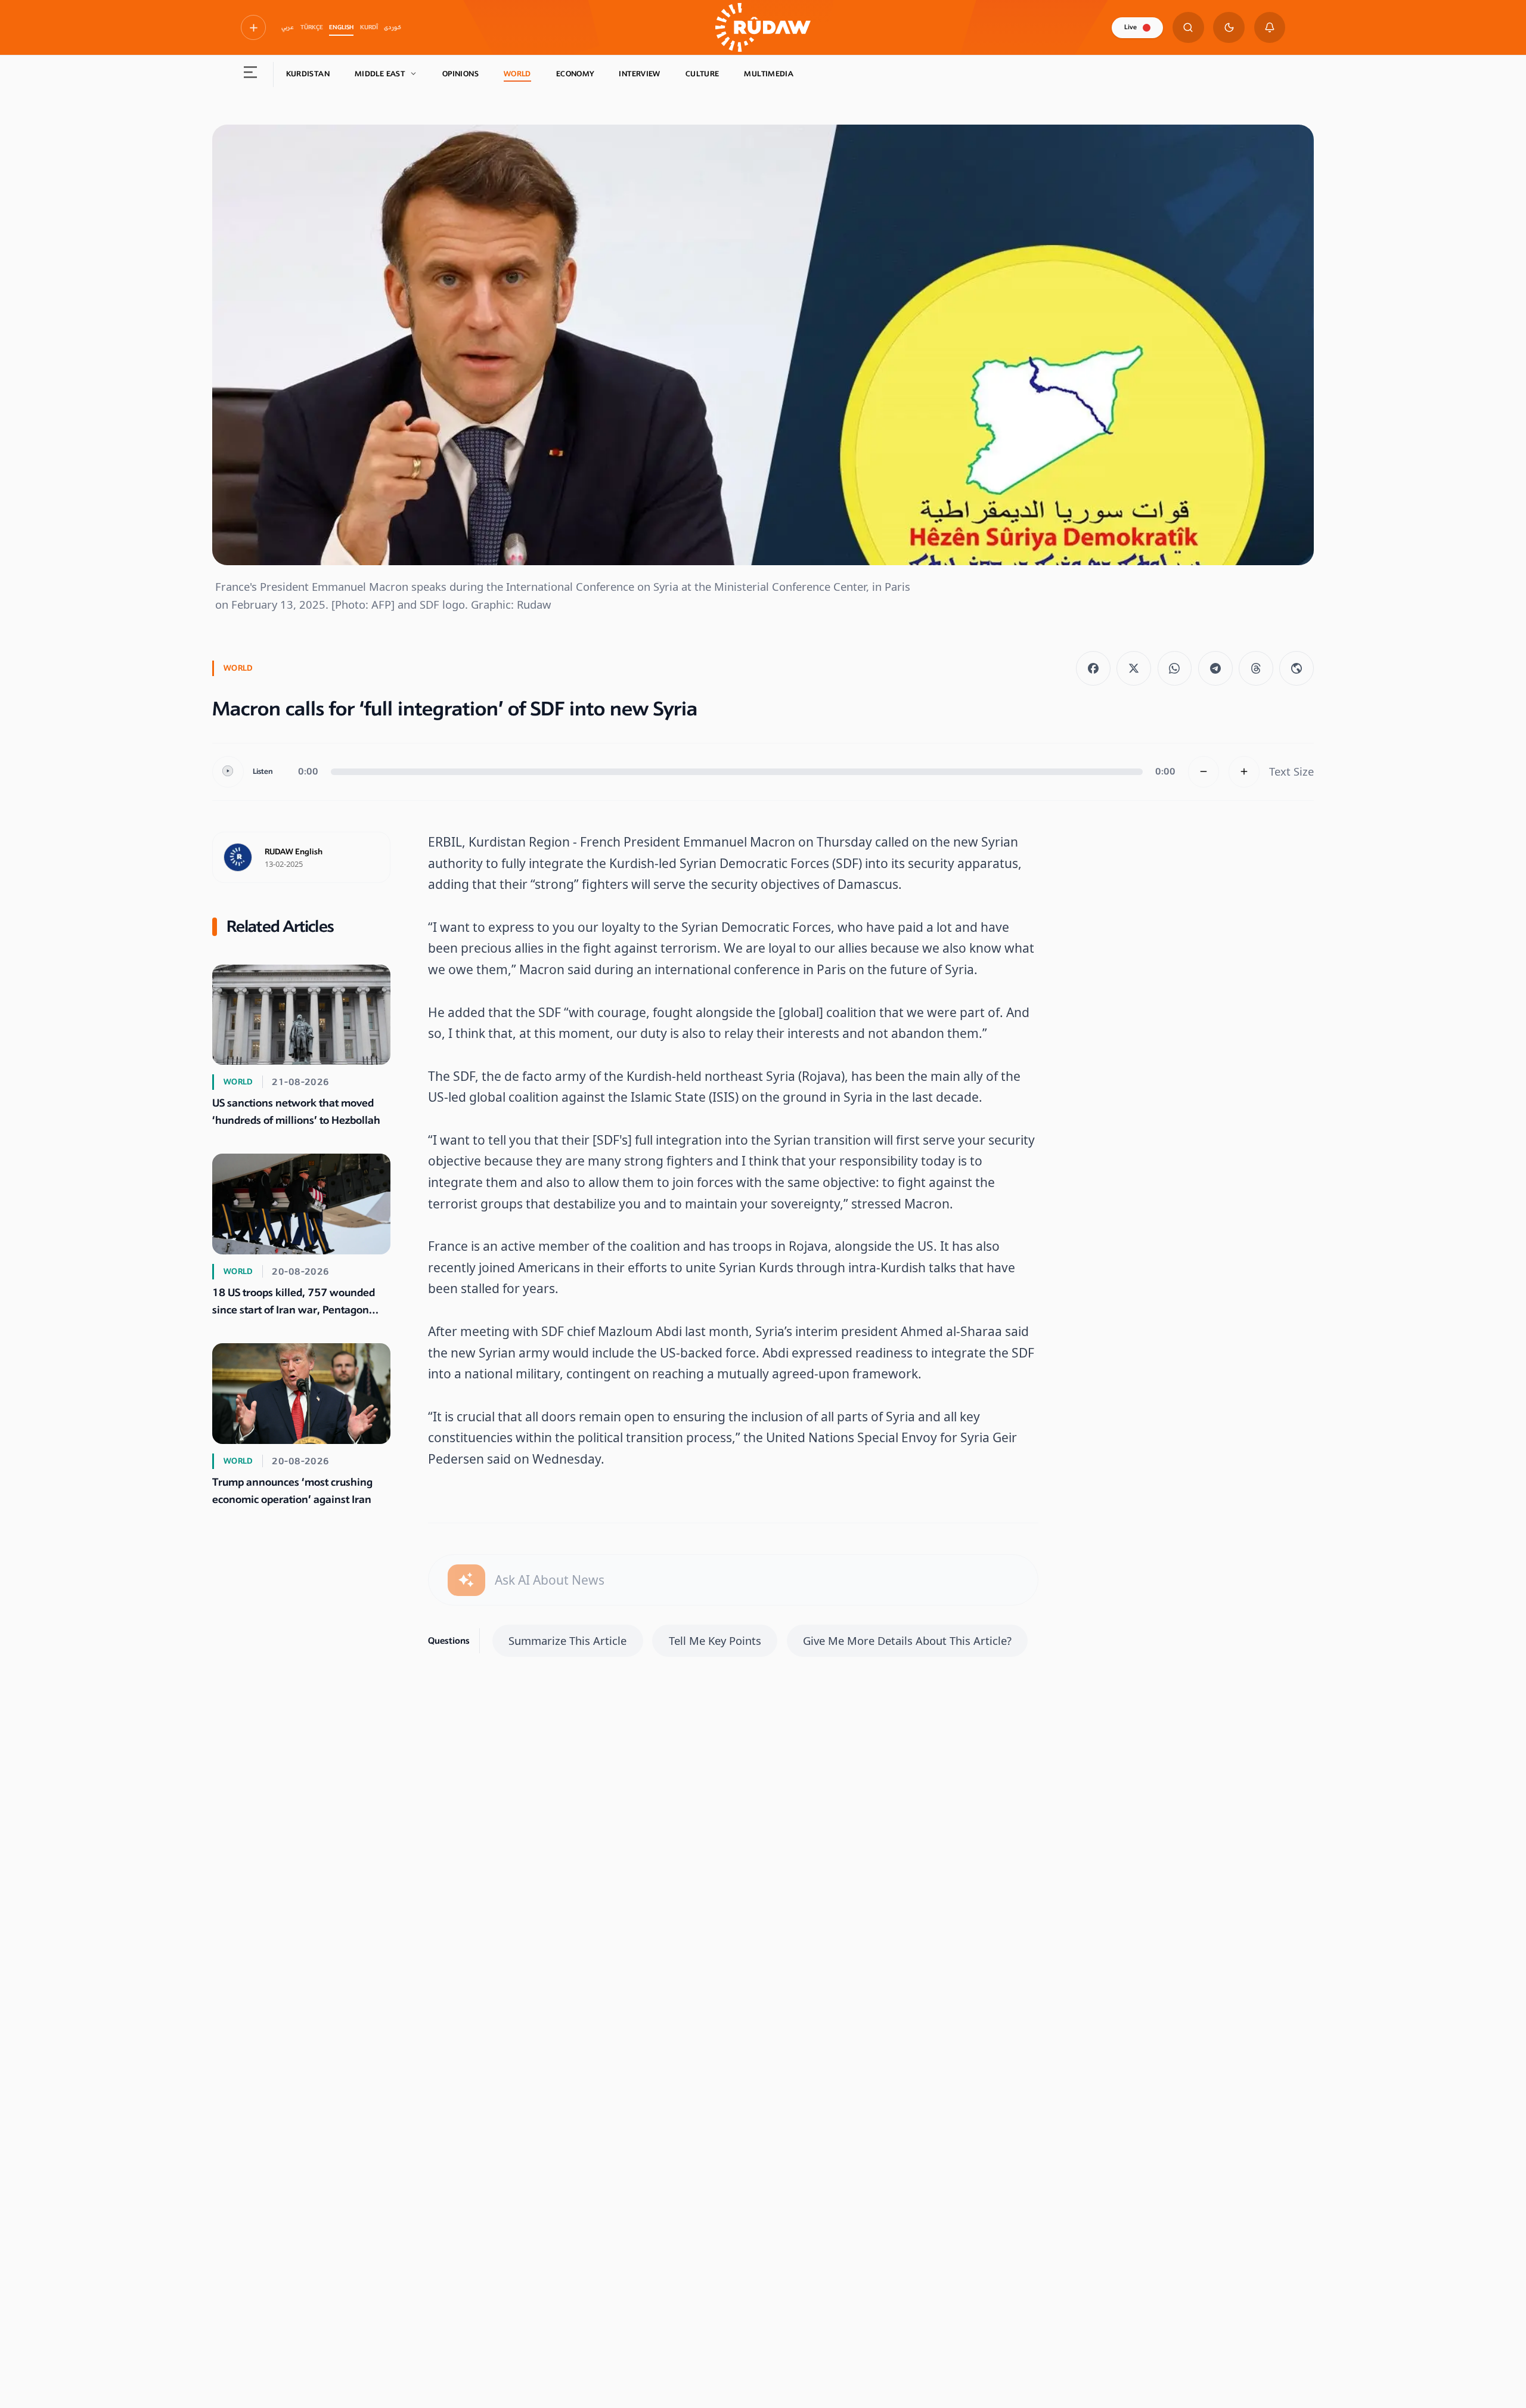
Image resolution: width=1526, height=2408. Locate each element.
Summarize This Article (567, 1640)
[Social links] (253, 27)
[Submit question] (466, 1580)
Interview (639, 74)
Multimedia (769, 74)
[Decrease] (1204, 772)
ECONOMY (575, 74)
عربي (288, 27)
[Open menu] (251, 75)
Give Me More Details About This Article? (907, 1640)
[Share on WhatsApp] (1175, 668)
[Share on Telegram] (1215, 668)
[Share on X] (1134, 668)
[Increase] (1244, 772)
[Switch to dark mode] (1229, 28)
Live (1130, 27)
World (517, 74)
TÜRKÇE (312, 27)
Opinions (460, 74)
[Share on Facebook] (1093, 668)
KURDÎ (369, 27)
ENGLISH (341, 27)
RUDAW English (294, 852)
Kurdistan (308, 74)
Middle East (380, 74)
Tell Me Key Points (715, 1640)
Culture (702, 74)
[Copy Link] (1297, 668)
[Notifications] (1270, 28)
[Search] (1188, 28)
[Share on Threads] (1256, 668)
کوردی (393, 27)
